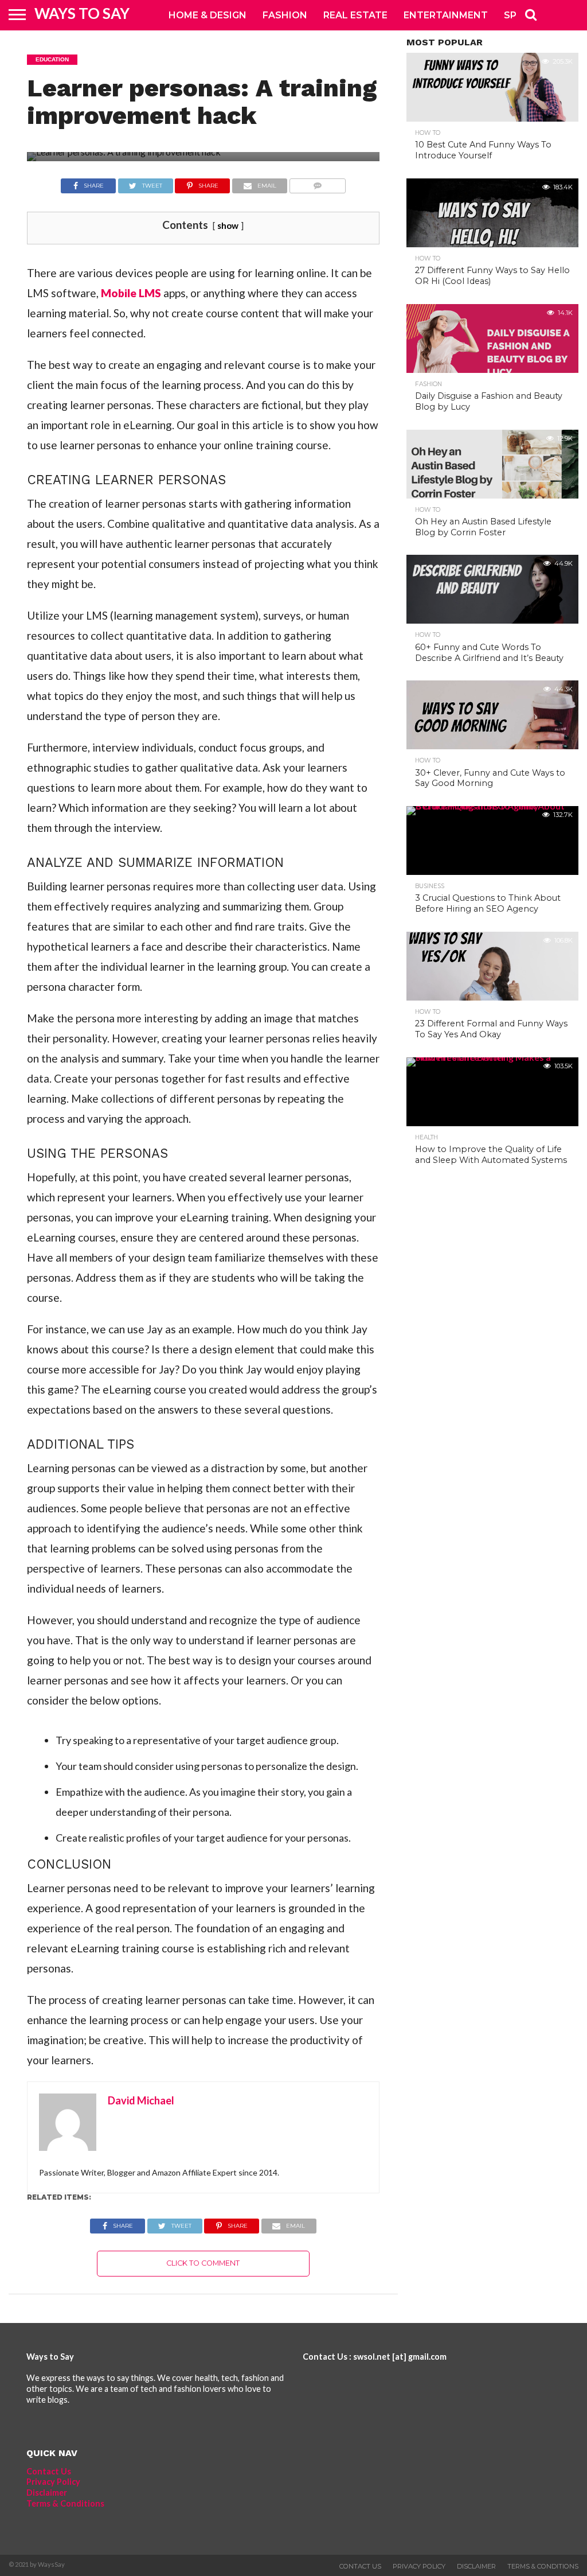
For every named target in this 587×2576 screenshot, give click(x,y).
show (228, 225)
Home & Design (208, 15)
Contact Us (49, 2471)
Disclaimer (47, 2493)
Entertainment (446, 15)
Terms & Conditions (65, 2503)
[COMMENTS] (317, 183)
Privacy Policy (53, 2482)
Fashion (285, 15)
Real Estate (355, 15)
